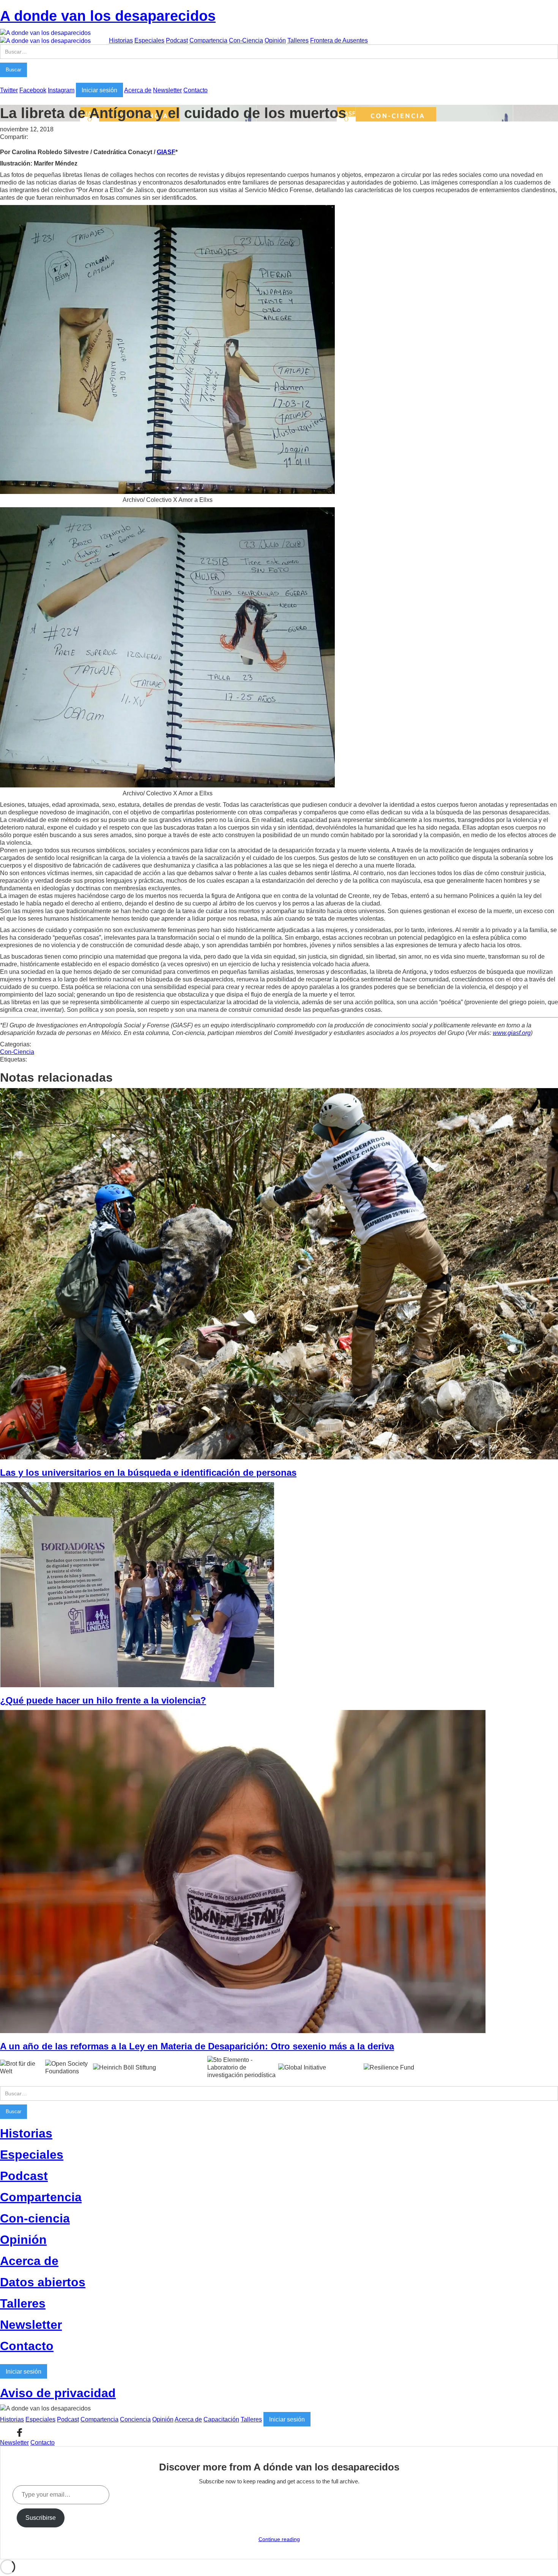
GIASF (166, 152)
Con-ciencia (35, 2218)
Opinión (275, 40)
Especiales (149, 40)
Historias (121, 40)
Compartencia (208, 40)
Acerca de (138, 90)
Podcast (177, 40)
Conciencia (135, 2419)
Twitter (9, 90)
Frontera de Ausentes (339, 40)
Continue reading (279, 2539)
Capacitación (221, 2419)
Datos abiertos (43, 2282)
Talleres (298, 40)
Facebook (33, 90)
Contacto (195, 90)
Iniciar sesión (99, 90)
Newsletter (167, 90)
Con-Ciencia (246, 40)
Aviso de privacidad (58, 2393)
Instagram (61, 90)
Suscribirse (41, 2518)
